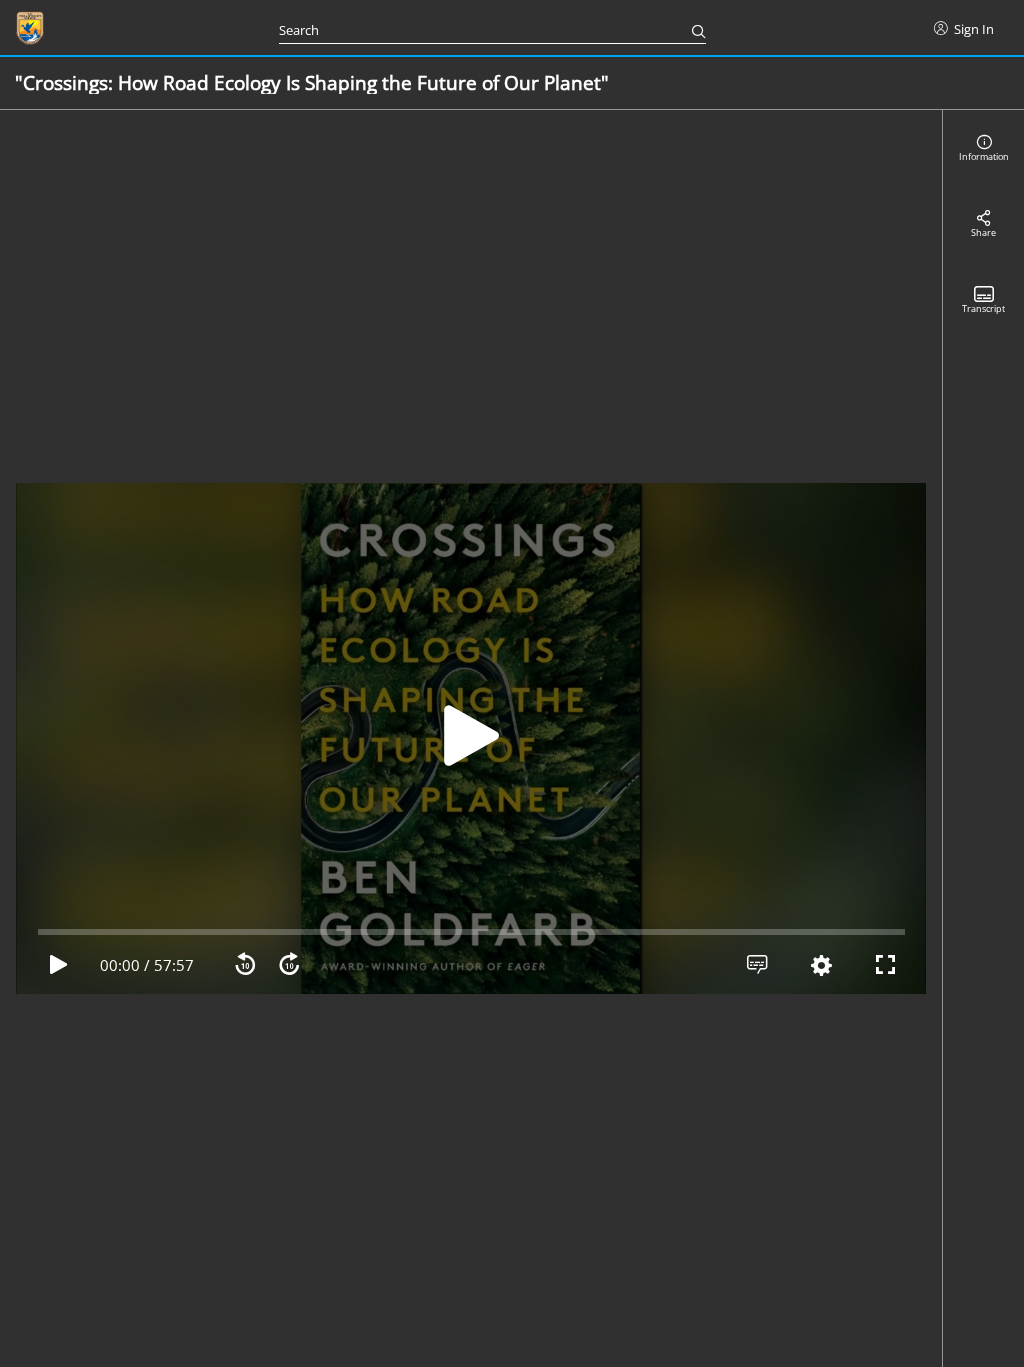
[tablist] (983, 738)
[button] (471, 739)
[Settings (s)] (821, 966)
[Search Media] (692, 29)
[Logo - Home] (30, 28)
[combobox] (478, 29)
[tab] (983, 148)
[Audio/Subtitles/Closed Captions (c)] (757, 965)
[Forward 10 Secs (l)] (289, 965)
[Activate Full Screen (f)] (885, 965)
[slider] (472, 932)
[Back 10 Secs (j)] (245, 965)
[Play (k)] (471, 739)
